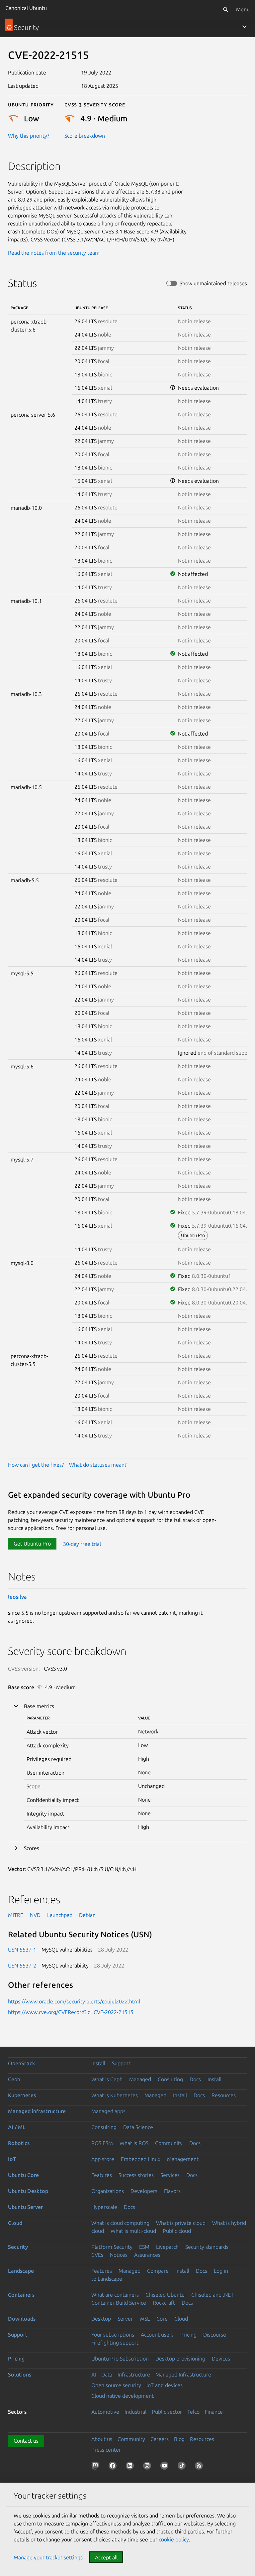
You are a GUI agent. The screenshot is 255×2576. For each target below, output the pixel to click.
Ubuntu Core (23, 2175)
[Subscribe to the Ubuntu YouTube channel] (166, 2467)
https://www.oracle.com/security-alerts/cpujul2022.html (74, 2001)
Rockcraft (164, 2303)
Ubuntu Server (25, 2207)
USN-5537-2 (22, 1966)
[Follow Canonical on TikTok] (183, 2467)
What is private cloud (181, 2223)
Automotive (105, 2412)
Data (107, 2374)
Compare (158, 2271)
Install (98, 2063)
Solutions (20, 2374)
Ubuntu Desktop (28, 2191)
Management (183, 2159)
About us (102, 2439)
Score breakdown (85, 136)
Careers (160, 2439)
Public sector (167, 2412)
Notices (119, 2255)
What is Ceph (107, 2079)
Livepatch (167, 2247)
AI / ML (17, 2127)
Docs (195, 2079)
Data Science (138, 2127)
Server (125, 2319)
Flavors (172, 2191)
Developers (144, 2191)
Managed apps (108, 2111)
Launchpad (60, 1915)
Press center (106, 2450)
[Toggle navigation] (244, 27)
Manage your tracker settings (48, 2557)
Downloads (22, 2319)
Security (18, 2247)
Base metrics (39, 1706)
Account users (157, 2335)
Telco (193, 2412)
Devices (221, 2359)
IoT (12, 2159)
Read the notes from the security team (54, 253)
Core (162, 2319)
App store (103, 2159)
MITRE (16, 1915)
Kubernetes (22, 2095)
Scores (32, 1848)
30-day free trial (82, 1544)
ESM (144, 2247)
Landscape (21, 2271)
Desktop (101, 2319)
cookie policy (174, 2539)
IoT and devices (165, 2385)
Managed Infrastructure (183, 2374)
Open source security (116, 2385)
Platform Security (112, 2247)
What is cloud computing (120, 2223)
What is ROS (134, 2143)
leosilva (17, 1597)
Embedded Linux (141, 2159)
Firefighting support (115, 2343)
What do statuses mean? (98, 1465)
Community (169, 2143)
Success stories (136, 2175)
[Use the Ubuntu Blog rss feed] (200, 2467)
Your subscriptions (113, 2335)
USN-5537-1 (22, 1950)
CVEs (97, 2255)
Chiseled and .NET (212, 2295)
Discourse (215, 2335)
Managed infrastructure (37, 2111)
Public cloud (177, 2231)
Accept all (106, 2557)
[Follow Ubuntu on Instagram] (148, 2467)
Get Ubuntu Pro (32, 1544)
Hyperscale (104, 2207)
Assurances (147, 2255)
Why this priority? (29, 136)
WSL (145, 2319)
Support (121, 2063)
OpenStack (22, 2063)
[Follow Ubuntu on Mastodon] (97, 2467)
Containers (21, 2295)
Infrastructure (134, 2374)
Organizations (108, 2191)
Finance (214, 2412)
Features (102, 2175)
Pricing (188, 2335)
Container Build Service (119, 2303)
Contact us (26, 2441)
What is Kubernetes (115, 2095)
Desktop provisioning (180, 2359)
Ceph (14, 2079)
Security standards (207, 2247)
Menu (243, 9)
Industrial (135, 2412)
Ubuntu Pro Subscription (120, 2359)
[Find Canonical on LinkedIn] (131, 2467)
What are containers (115, 2295)
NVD (35, 1915)
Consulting (170, 2079)
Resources (224, 2095)
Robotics (19, 2143)
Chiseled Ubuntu (165, 2295)
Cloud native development (123, 2396)
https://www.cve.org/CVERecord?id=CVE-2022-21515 (71, 2012)
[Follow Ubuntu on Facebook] (114, 2467)
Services (170, 2175)
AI (94, 2374)
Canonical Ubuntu (26, 8)
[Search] (225, 9)
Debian (87, 1915)
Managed (140, 2079)
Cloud (15, 2223)
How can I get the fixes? (36, 1465)
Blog (179, 2439)
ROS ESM (102, 2143)
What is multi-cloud (133, 2231)
